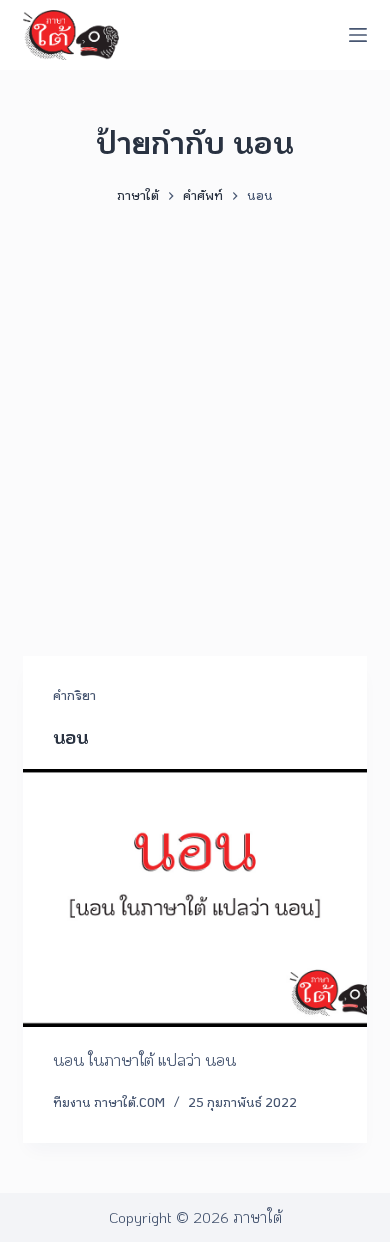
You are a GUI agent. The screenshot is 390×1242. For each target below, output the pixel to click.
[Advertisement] (195, 421)
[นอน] (194, 897)
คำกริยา (74, 695)
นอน (70, 737)
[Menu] (358, 35)
